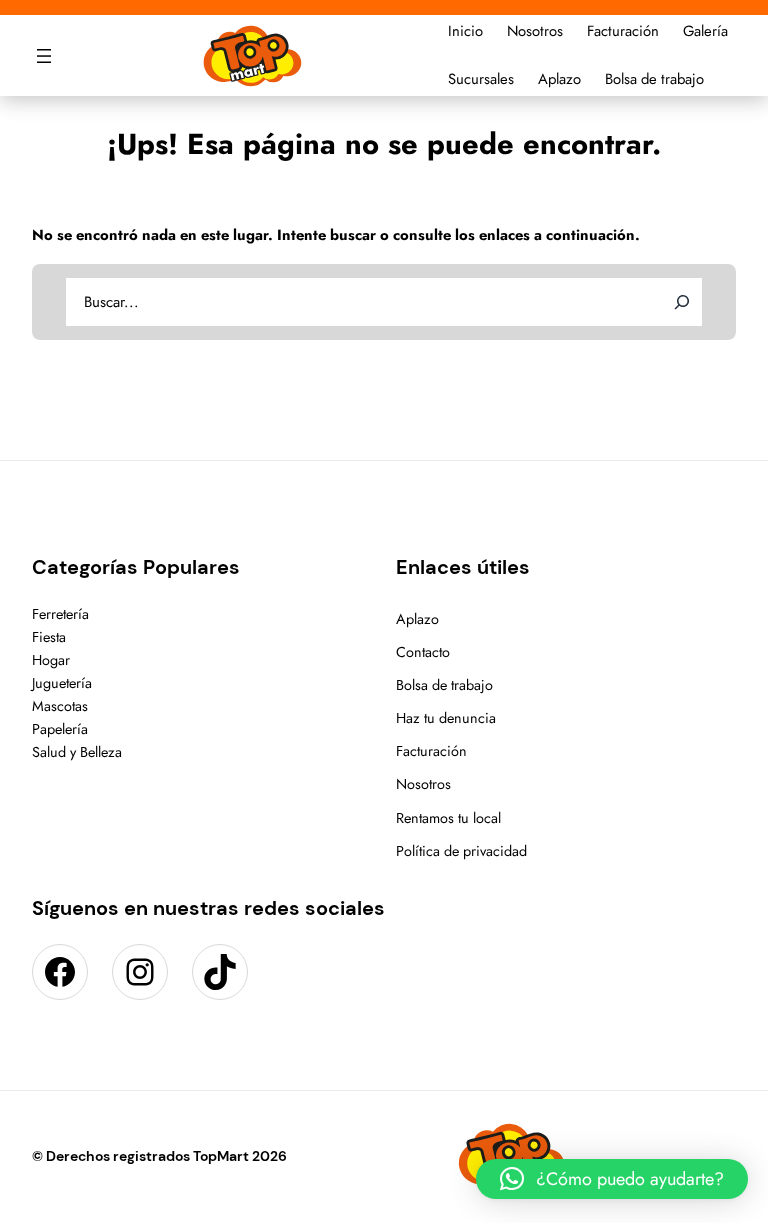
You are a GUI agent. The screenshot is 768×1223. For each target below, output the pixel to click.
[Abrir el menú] (44, 56)
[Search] (682, 302)
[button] (612, 1179)
